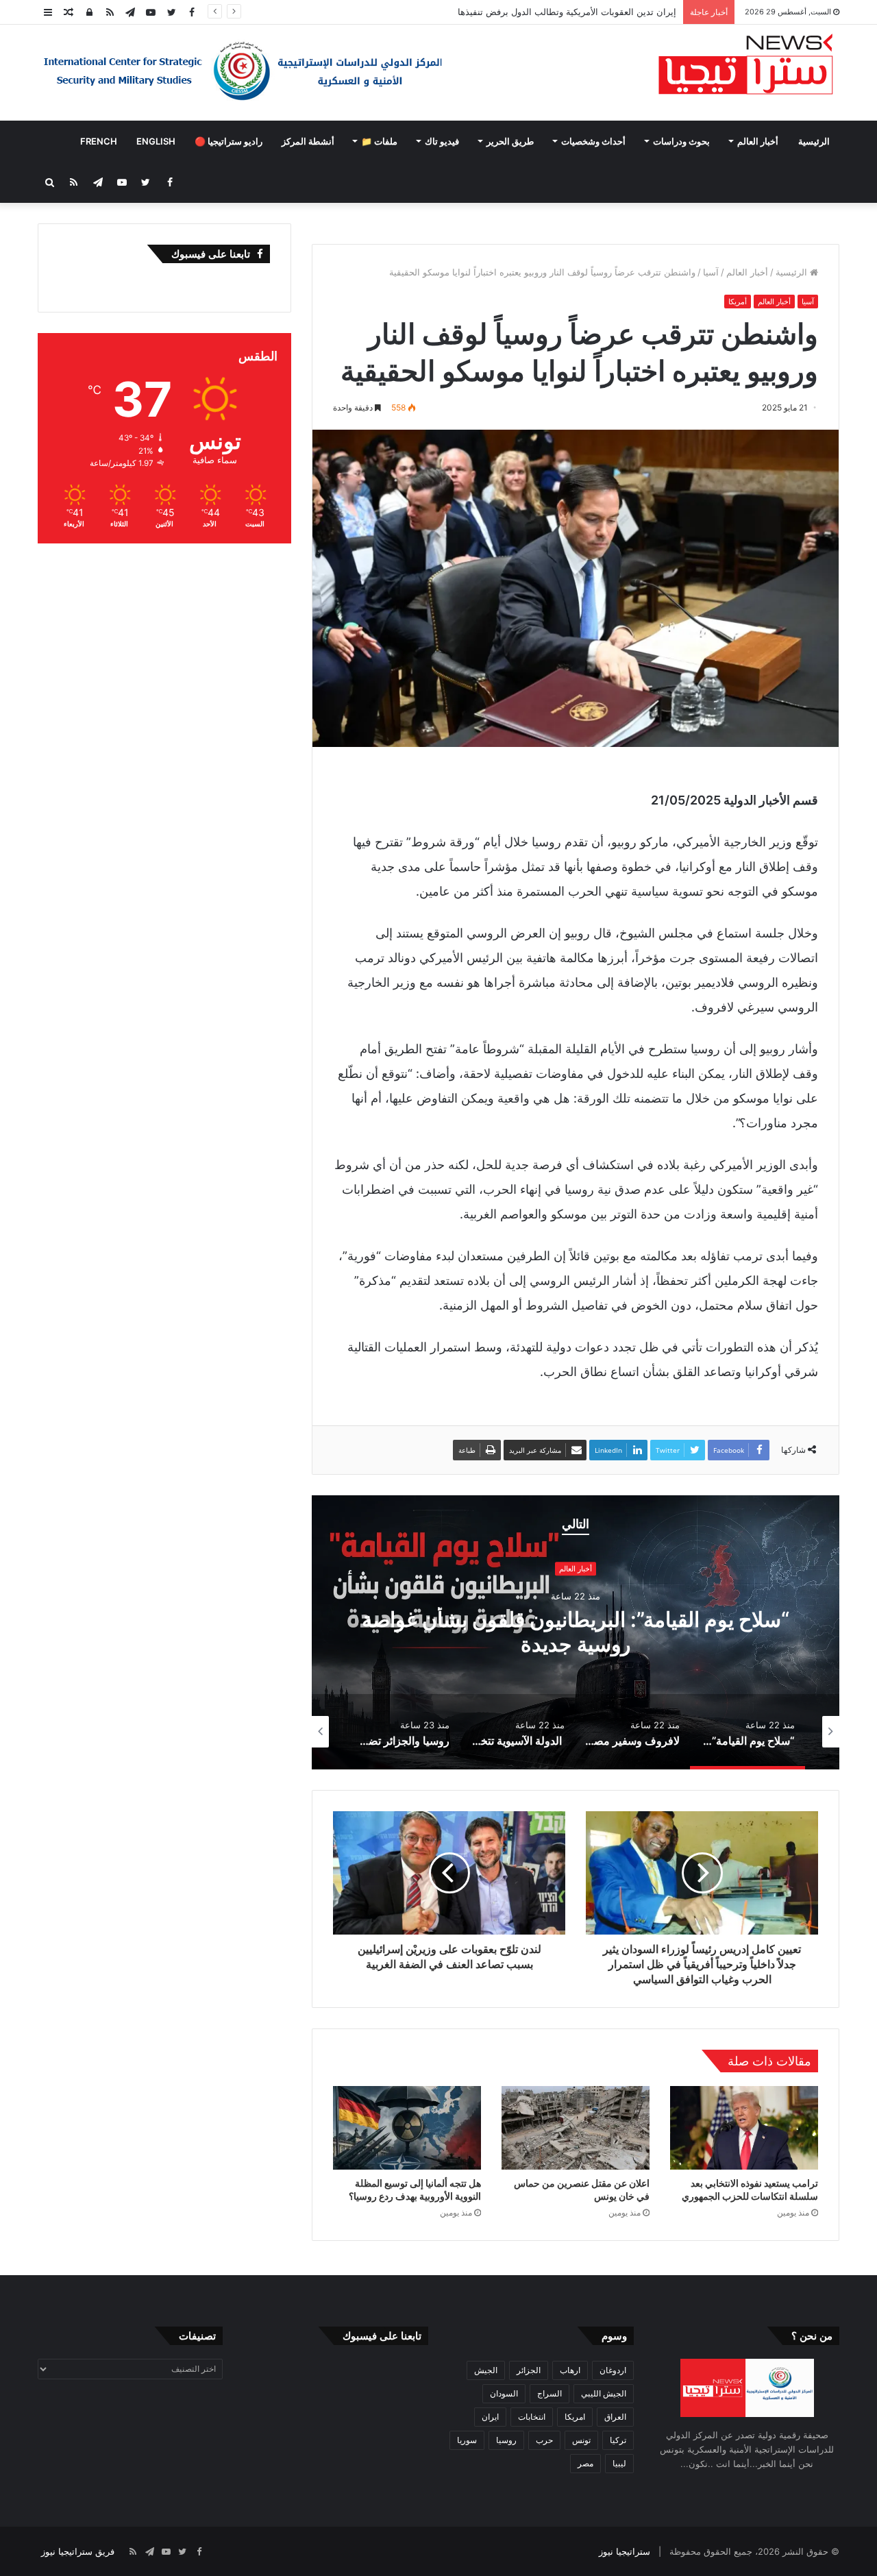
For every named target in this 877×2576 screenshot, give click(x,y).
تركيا (618, 2440)
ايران (490, 2417)
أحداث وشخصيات (593, 141)
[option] (576, 1632)
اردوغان (613, 2370)
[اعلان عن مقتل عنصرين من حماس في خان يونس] (576, 2128)
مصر (585, 2463)
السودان (504, 2393)
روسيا (506, 2440)
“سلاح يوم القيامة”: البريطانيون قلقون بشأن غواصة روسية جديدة (554, 12)
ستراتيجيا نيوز (625, 2551)
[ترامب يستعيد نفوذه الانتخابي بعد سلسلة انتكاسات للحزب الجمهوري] (744, 2128)
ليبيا (619, 2463)
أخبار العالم (758, 141)
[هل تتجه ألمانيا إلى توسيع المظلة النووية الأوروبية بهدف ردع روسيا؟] (407, 2128)
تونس (581, 2440)
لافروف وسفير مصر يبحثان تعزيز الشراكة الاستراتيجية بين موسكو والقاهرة (576, 1632)
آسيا (711, 272)
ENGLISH (156, 141)
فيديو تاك (442, 141)
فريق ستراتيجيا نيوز (78, 2551)
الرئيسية (814, 141)
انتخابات (532, 2417)
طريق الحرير (510, 141)
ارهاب (570, 2370)
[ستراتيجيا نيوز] (746, 66)
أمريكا (738, 302)
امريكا (575, 2417)
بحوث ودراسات (681, 141)
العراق (615, 2417)
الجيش (486, 2370)
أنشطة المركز (308, 141)
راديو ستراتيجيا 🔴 (228, 141)
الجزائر (529, 2370)
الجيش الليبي (604, 2393)
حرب (544, 2440)
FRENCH (99, 141)
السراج (549, 2393)
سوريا (467, 2440)
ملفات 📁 (379, 141)
